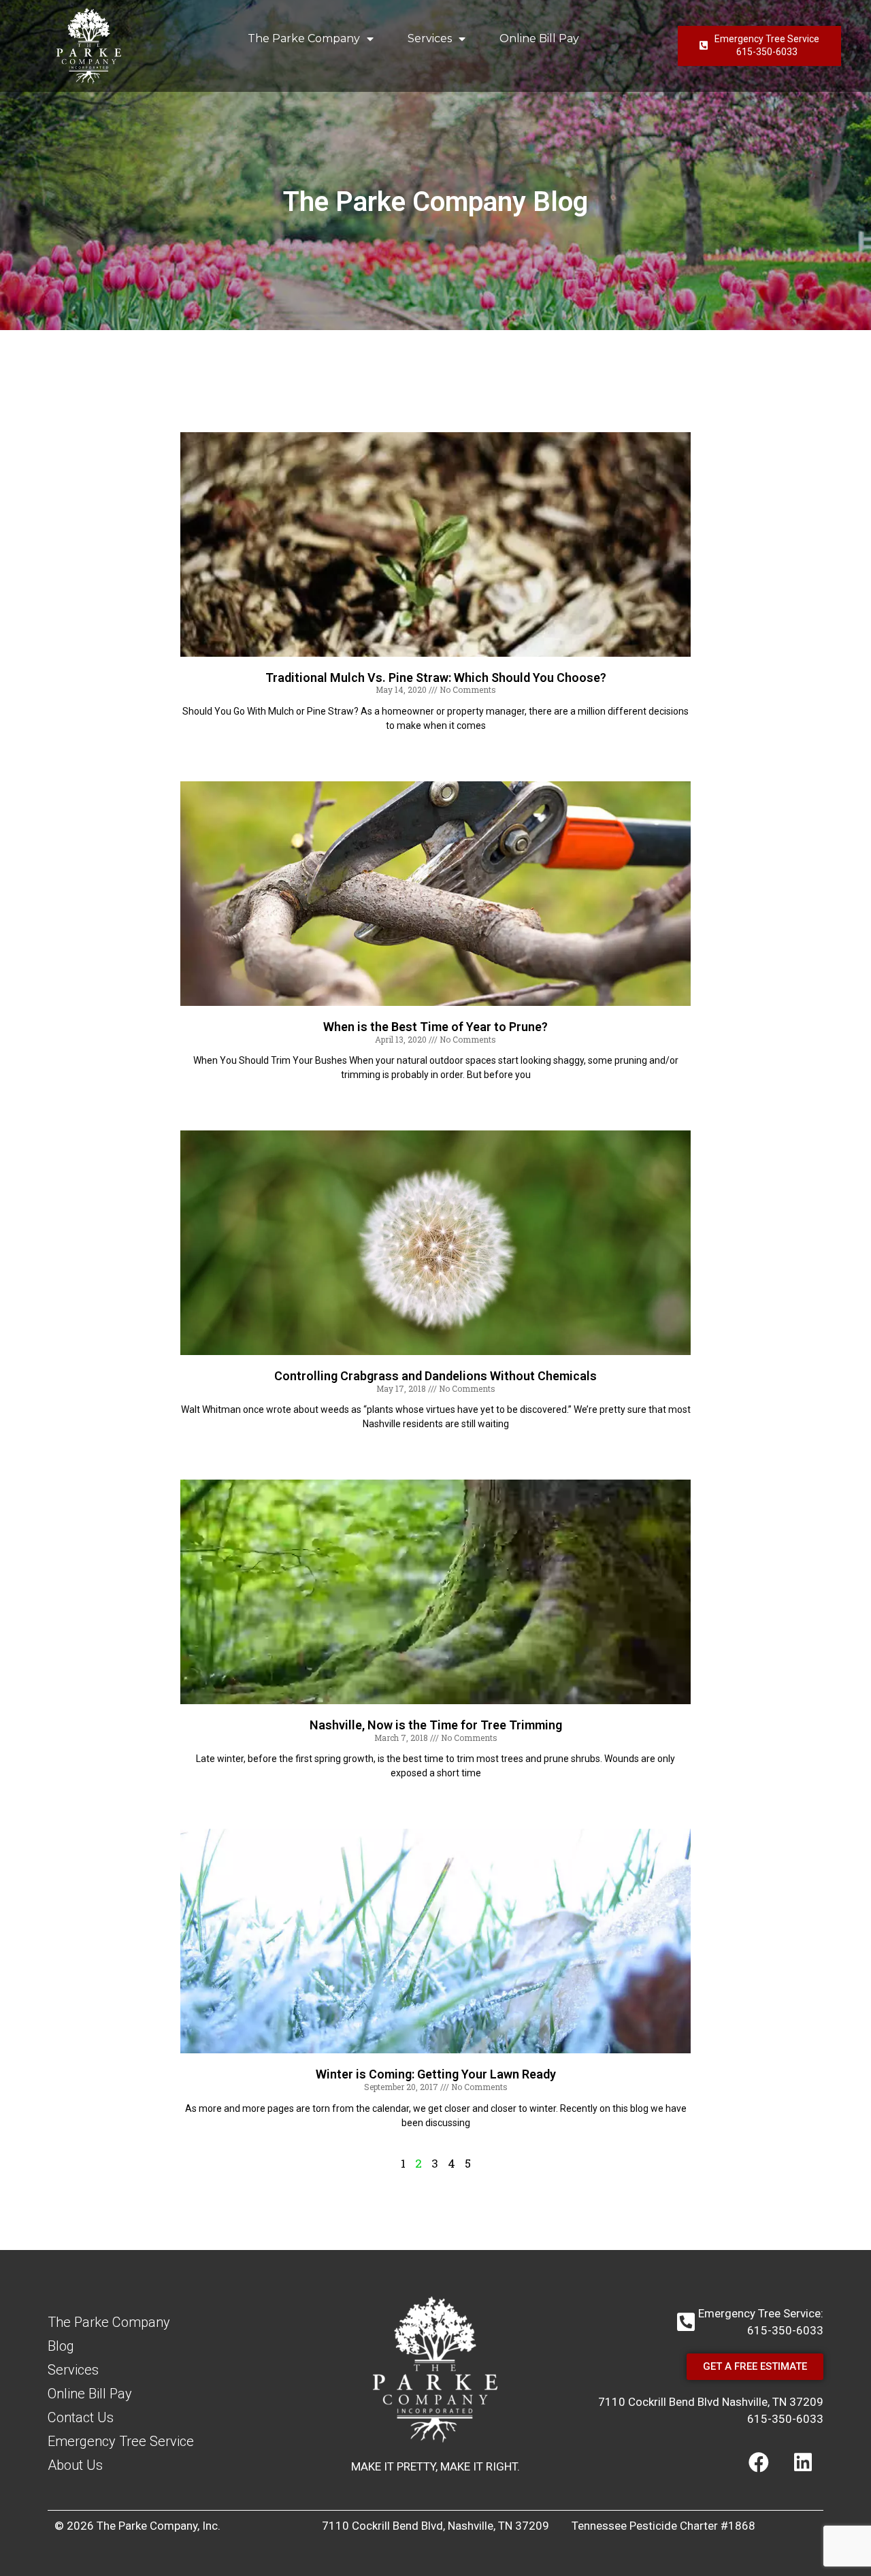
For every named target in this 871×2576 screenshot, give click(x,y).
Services (430, 38)
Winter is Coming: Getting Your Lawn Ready (436, 2074)
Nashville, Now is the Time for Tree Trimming (436, 1725)
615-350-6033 (785, 2419)
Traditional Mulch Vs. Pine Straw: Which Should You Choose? (436, 678)
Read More (435, 749)
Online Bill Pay (539, 38)
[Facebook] (759, 2462)
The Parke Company (304, 38)
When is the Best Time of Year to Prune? (435, 1027)
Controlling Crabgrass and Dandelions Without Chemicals (435, 1376)
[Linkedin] (803, 2462)
